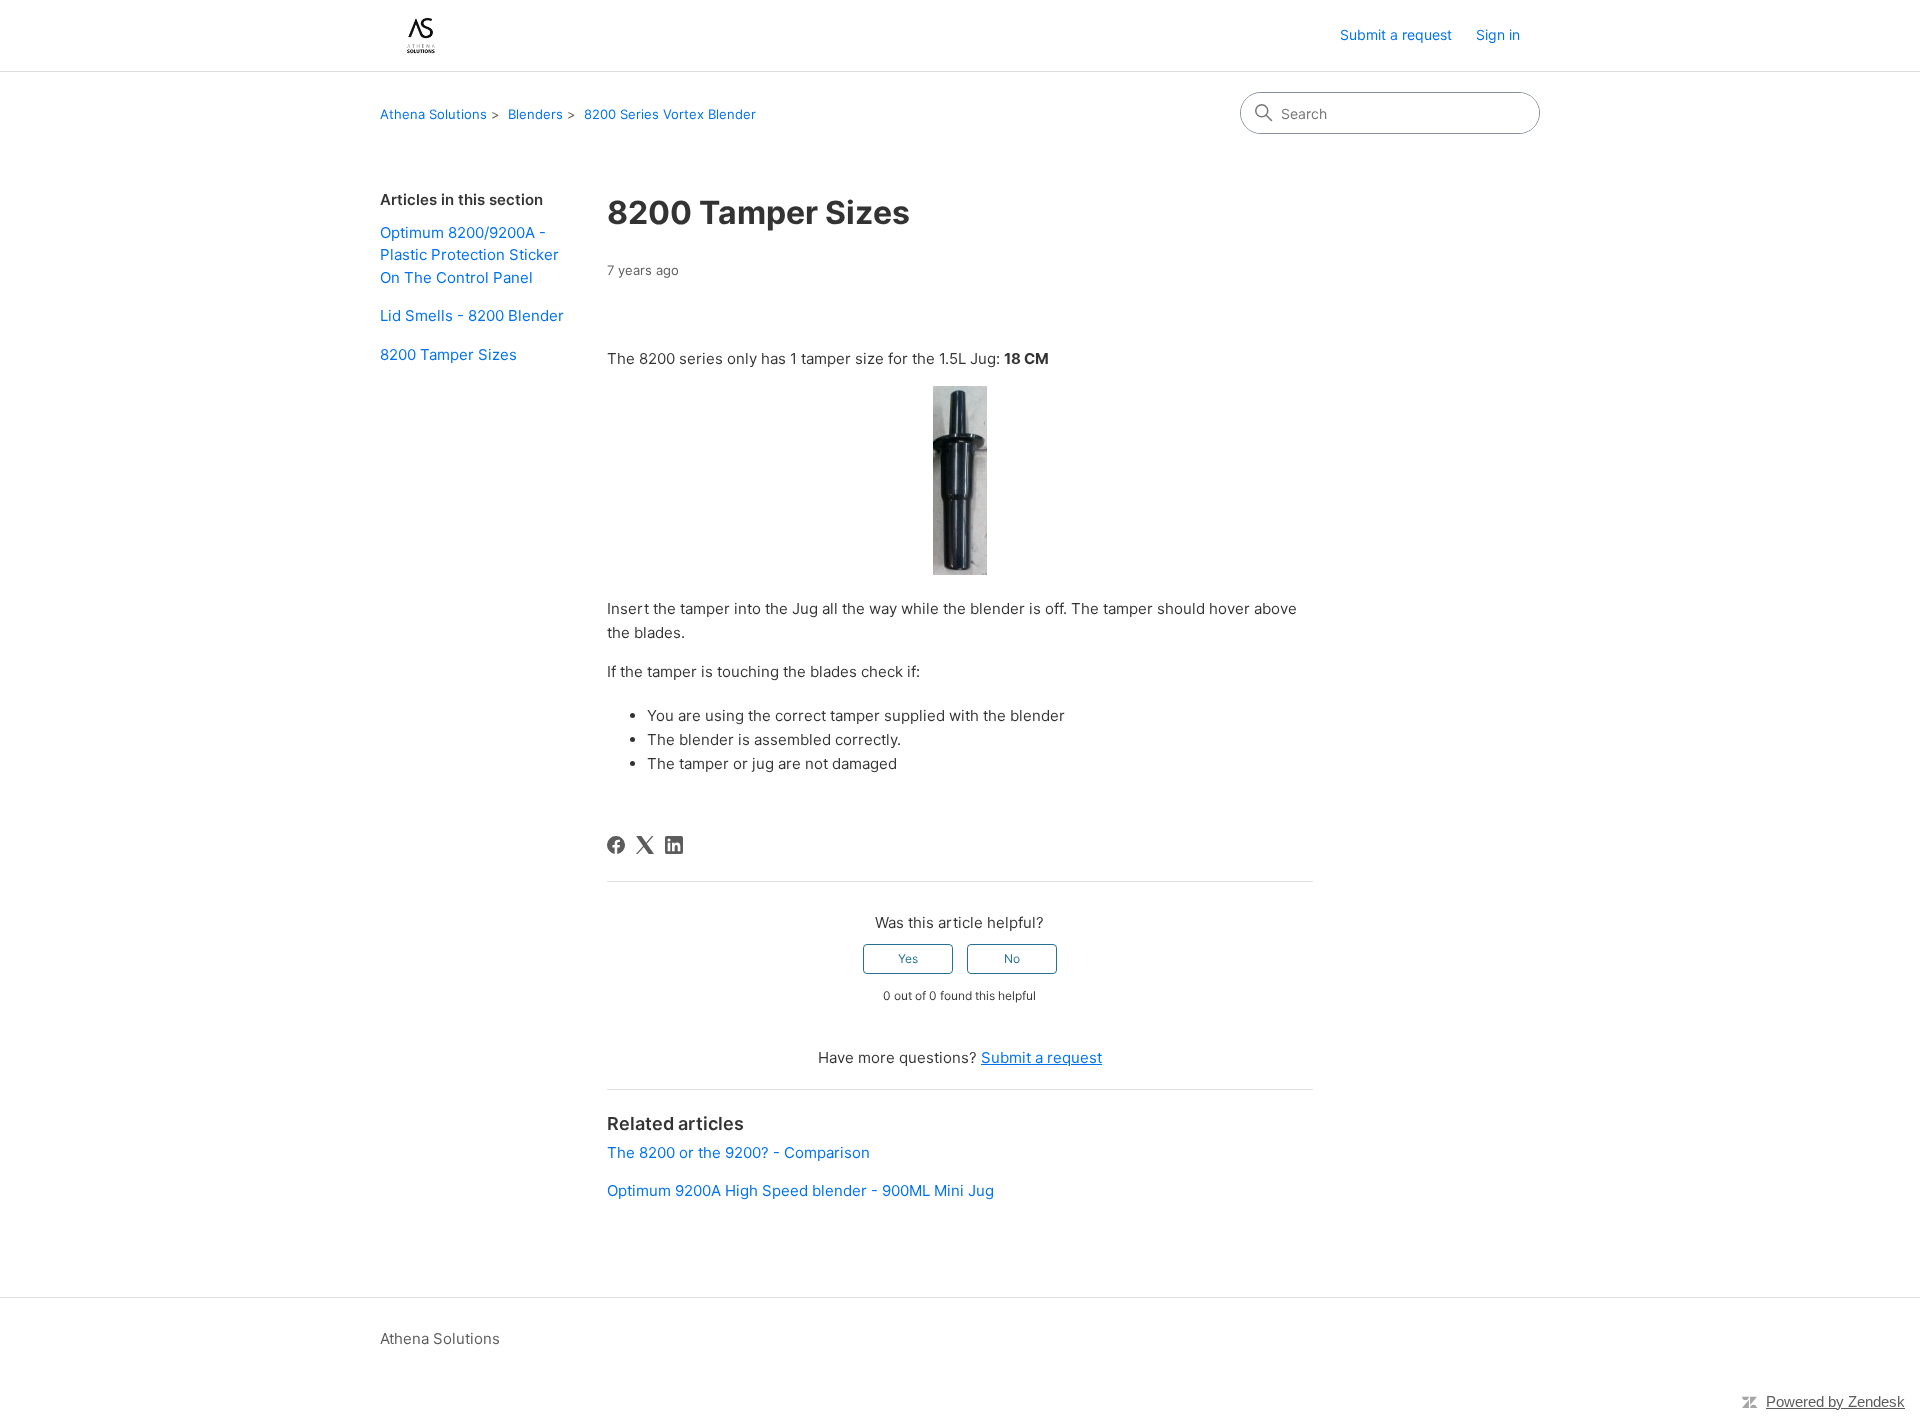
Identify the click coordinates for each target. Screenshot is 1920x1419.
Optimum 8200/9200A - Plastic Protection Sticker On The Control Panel (469, 255)
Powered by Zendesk (1835, 1401)
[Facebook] (616, 845)
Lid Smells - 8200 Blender (472, 315)
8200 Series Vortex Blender (670, 114)
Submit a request (1396, 34)
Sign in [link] (1498, 34)
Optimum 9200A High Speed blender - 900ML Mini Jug (800, 1190)
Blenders (535, 114)
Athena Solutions (433, 114)
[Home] (420, 35)
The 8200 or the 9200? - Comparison (738, 1152)
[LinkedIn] (674, 845)
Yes (908, 958)
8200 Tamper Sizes (448, 354)
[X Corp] (645, 845)
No (1012, 958)
